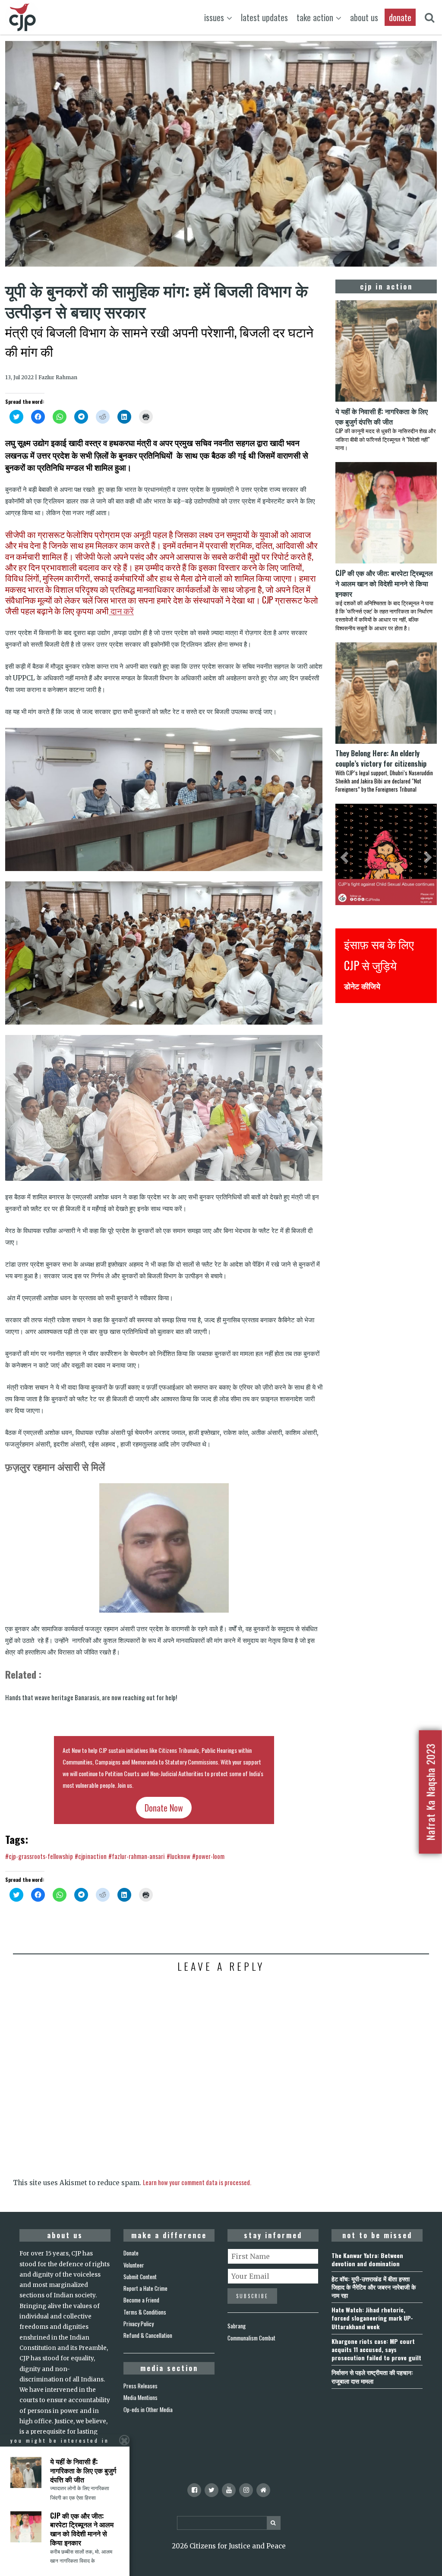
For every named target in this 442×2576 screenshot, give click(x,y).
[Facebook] (194, 2490)
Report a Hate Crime (145, 2288)
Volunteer (134, 2265)
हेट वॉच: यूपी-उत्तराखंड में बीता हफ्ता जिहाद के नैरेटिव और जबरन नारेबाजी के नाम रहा (374, 2287)
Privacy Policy (139, 2324)
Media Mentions (140, 2397)
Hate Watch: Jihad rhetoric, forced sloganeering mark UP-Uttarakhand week (372, 2318)
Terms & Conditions (145, 2312)
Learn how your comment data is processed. (197, 2182)
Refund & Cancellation (148, 2335)
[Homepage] (263, 2490)
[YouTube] (229, 2490)
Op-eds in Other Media (148, 2409)
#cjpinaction (91, 1856)
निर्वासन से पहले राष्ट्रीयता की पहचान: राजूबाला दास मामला (372, 2376)
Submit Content (140, 2277)
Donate (131, 2253)
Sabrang (237, 2326)
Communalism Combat (251, 2338)
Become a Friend (141, 2300)
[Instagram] (246, 2490)
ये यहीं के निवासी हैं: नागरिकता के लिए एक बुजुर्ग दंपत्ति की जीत (83, 2470)
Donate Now (164, 1808)
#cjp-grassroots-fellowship (39, 1856)
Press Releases (140, 2386)
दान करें (121, 611)
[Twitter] (212, 2490)
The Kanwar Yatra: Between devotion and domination (367, 2259)
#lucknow (178, 1856)
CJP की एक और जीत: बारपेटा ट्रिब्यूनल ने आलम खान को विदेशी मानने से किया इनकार (82, 2529)
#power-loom (208, 1856)
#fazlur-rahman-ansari (137, 1856)
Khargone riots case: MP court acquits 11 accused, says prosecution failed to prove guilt (376, 2349)
